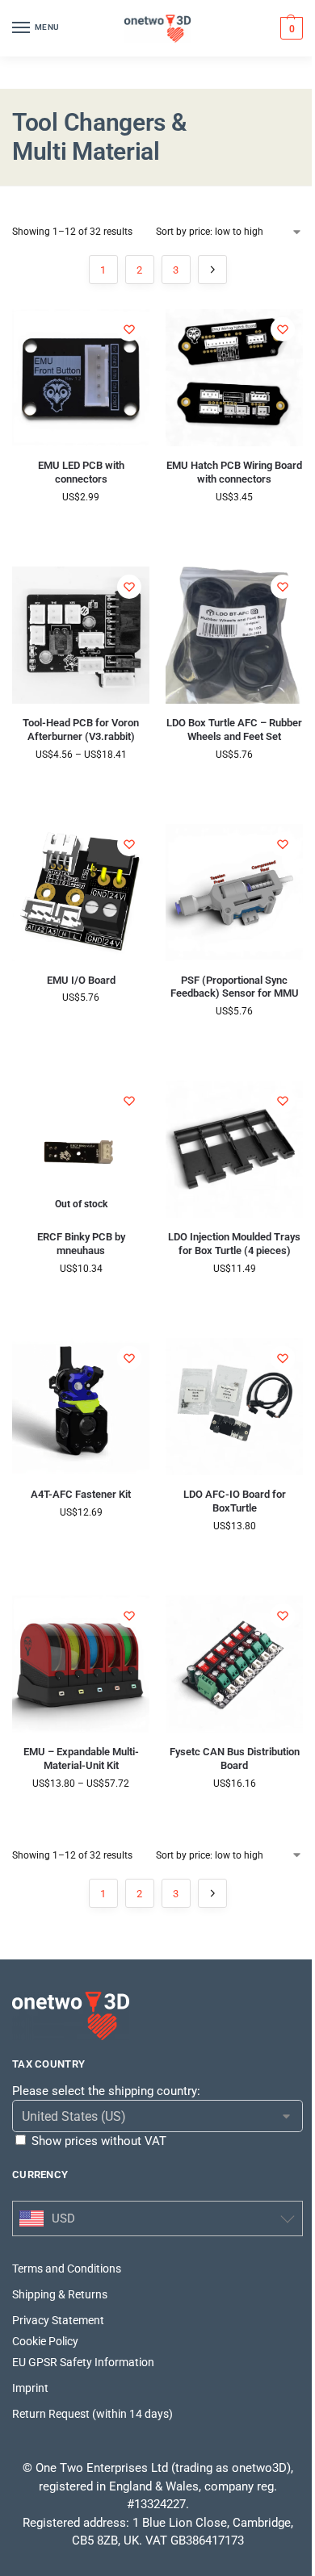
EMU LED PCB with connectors (81, 472)
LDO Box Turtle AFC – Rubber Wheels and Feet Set (234, 730)
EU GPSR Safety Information (83, 2362)
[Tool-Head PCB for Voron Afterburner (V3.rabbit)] (81, 635)
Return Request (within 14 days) (92, 2414)
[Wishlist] (129, 329)
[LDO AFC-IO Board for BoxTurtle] (234, 1407)
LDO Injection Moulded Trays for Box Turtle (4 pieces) (234, 1244)
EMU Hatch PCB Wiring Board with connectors (234, 472)
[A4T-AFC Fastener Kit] (81, 1407)
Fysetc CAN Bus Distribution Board (235, 1758)
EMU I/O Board (81, 980)
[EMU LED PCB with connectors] (81, 378)
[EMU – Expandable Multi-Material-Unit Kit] (81, 1664)
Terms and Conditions (67, 2269)
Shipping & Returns (60, 2294)
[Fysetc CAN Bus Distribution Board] (234, 1664)
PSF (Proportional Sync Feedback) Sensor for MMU (235, 987)
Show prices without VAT (99, 2141)
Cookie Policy (45, 2341)
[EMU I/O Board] (81, 893)
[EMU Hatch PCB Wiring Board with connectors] (234, 378)
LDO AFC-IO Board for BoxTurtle (235, 1501)
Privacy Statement (58, 2320)
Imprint (30, 2388)
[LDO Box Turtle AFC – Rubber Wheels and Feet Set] (234, 635)
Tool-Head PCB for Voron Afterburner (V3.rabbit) (81, 730)
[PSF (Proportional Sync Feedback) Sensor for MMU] (234, 893)
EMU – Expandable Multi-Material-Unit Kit (81, 1758)
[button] (290, 28)
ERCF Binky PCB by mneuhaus (81, 1244)
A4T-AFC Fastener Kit (81, 1494)
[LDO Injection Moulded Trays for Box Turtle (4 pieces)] (234, 1149)
